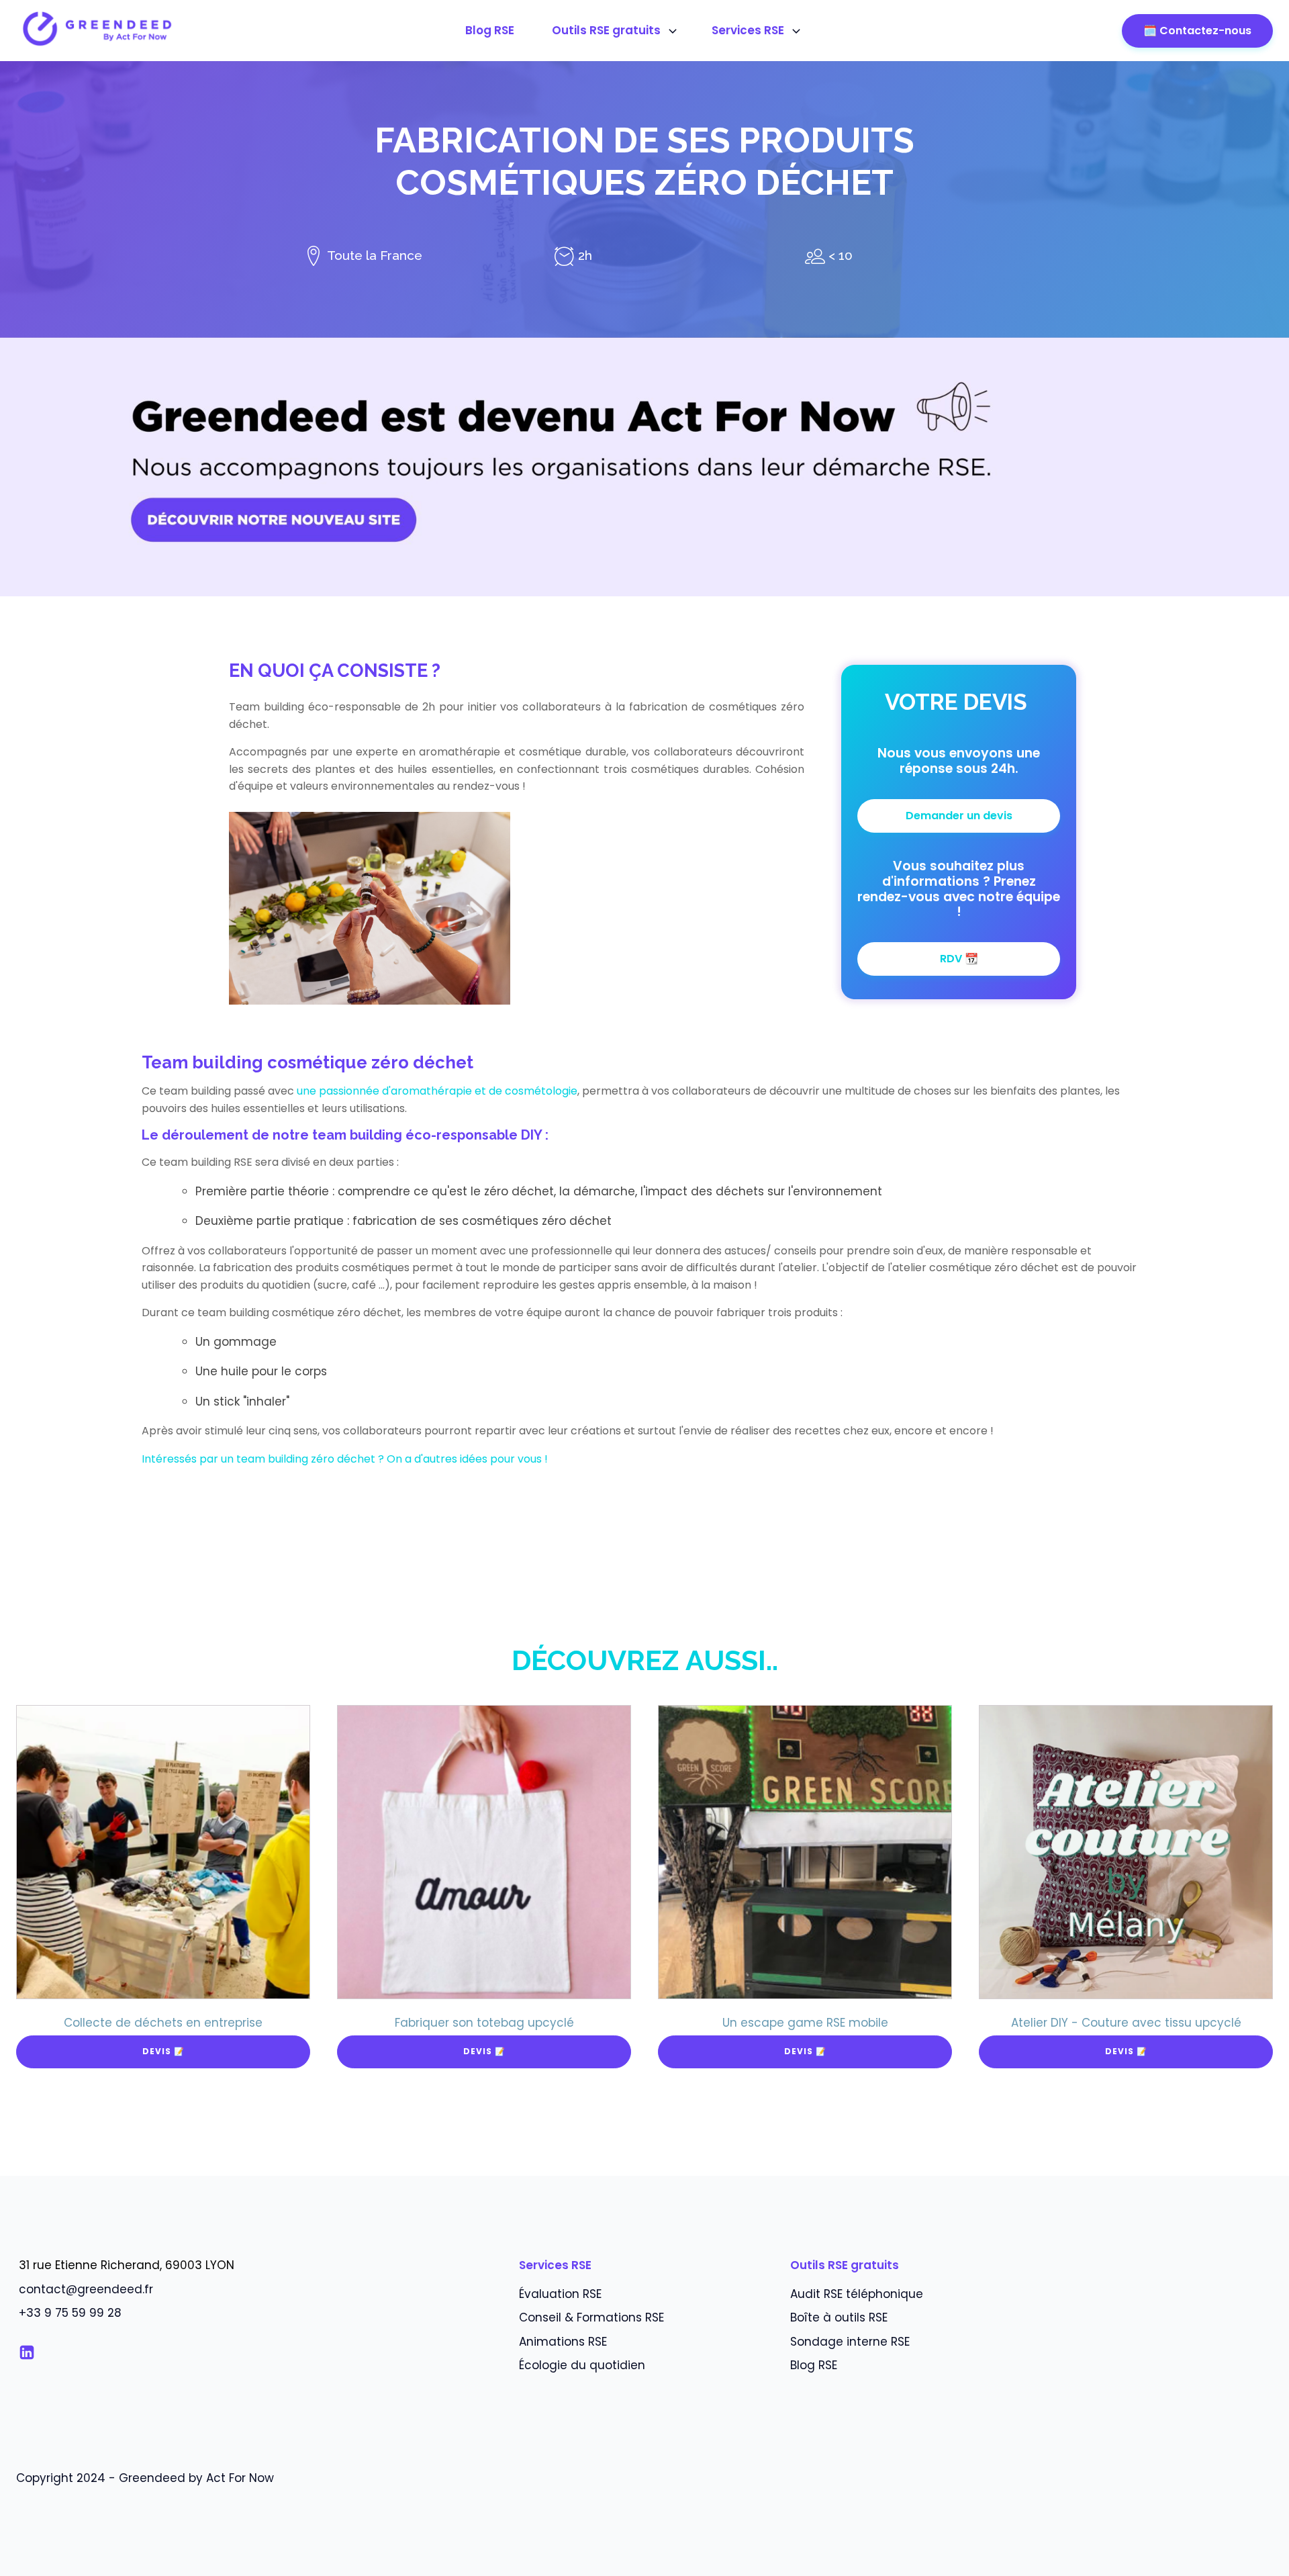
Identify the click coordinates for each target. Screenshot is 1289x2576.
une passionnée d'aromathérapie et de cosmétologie (437, 1091)
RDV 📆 (959, 959)
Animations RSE (563, 2342)
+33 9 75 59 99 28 (70, 2313)
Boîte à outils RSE (839, 2317)
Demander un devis (959, 816)
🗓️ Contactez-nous (1197, 31)
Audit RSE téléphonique (857, 2294)
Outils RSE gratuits (606, 30)
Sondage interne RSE (850, 2342)
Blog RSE (490, 30)
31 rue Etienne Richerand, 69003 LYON (127, 2265)
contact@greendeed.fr (86, 2289)
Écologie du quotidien (582, 2365)
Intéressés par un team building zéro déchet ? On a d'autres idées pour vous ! (345, 1459)
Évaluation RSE (560, 2294)
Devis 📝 (163, 2051)
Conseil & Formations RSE (591, 2317)
